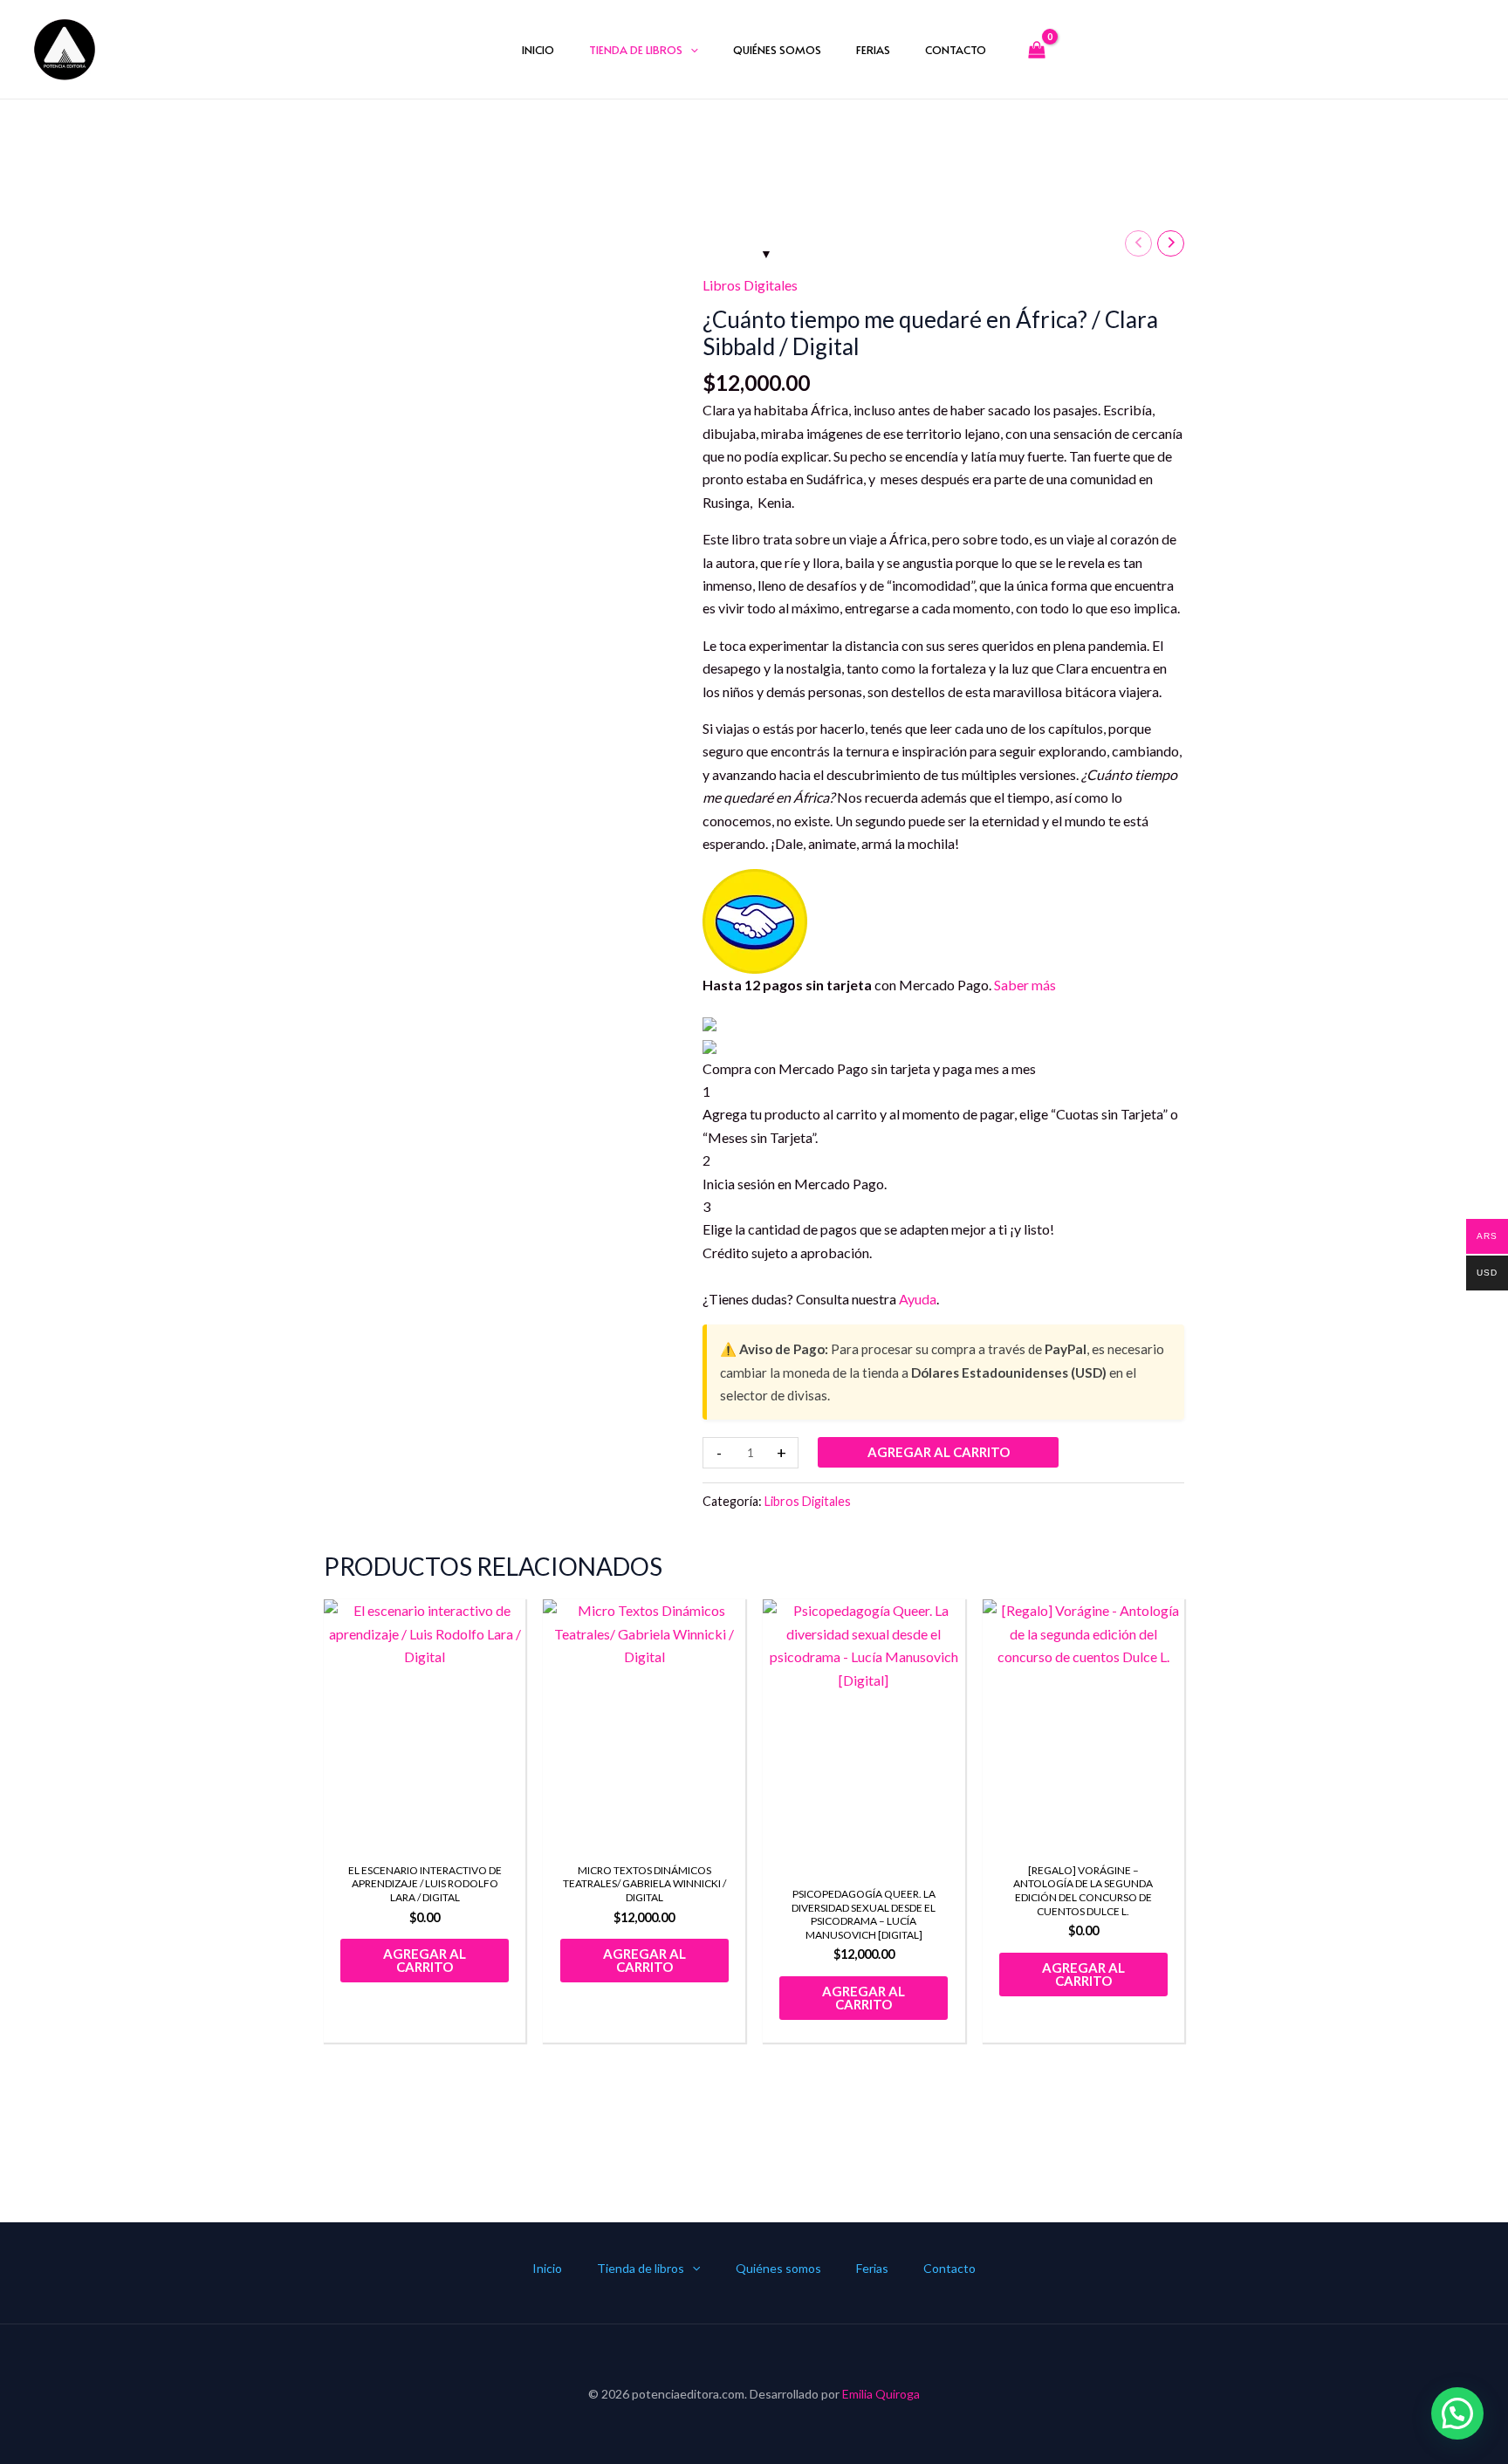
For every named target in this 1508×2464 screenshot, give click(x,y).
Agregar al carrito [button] (425, 1960)
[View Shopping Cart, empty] (1037, 49)
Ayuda (918, 1299)
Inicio (538, 50)
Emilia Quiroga (881, 2394)
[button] (690, 50)
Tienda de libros (636, 50)
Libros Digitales (750, 285)
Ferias (873, 50)
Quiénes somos (777, 50)
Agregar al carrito (939, 1452)
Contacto (956, 50)
